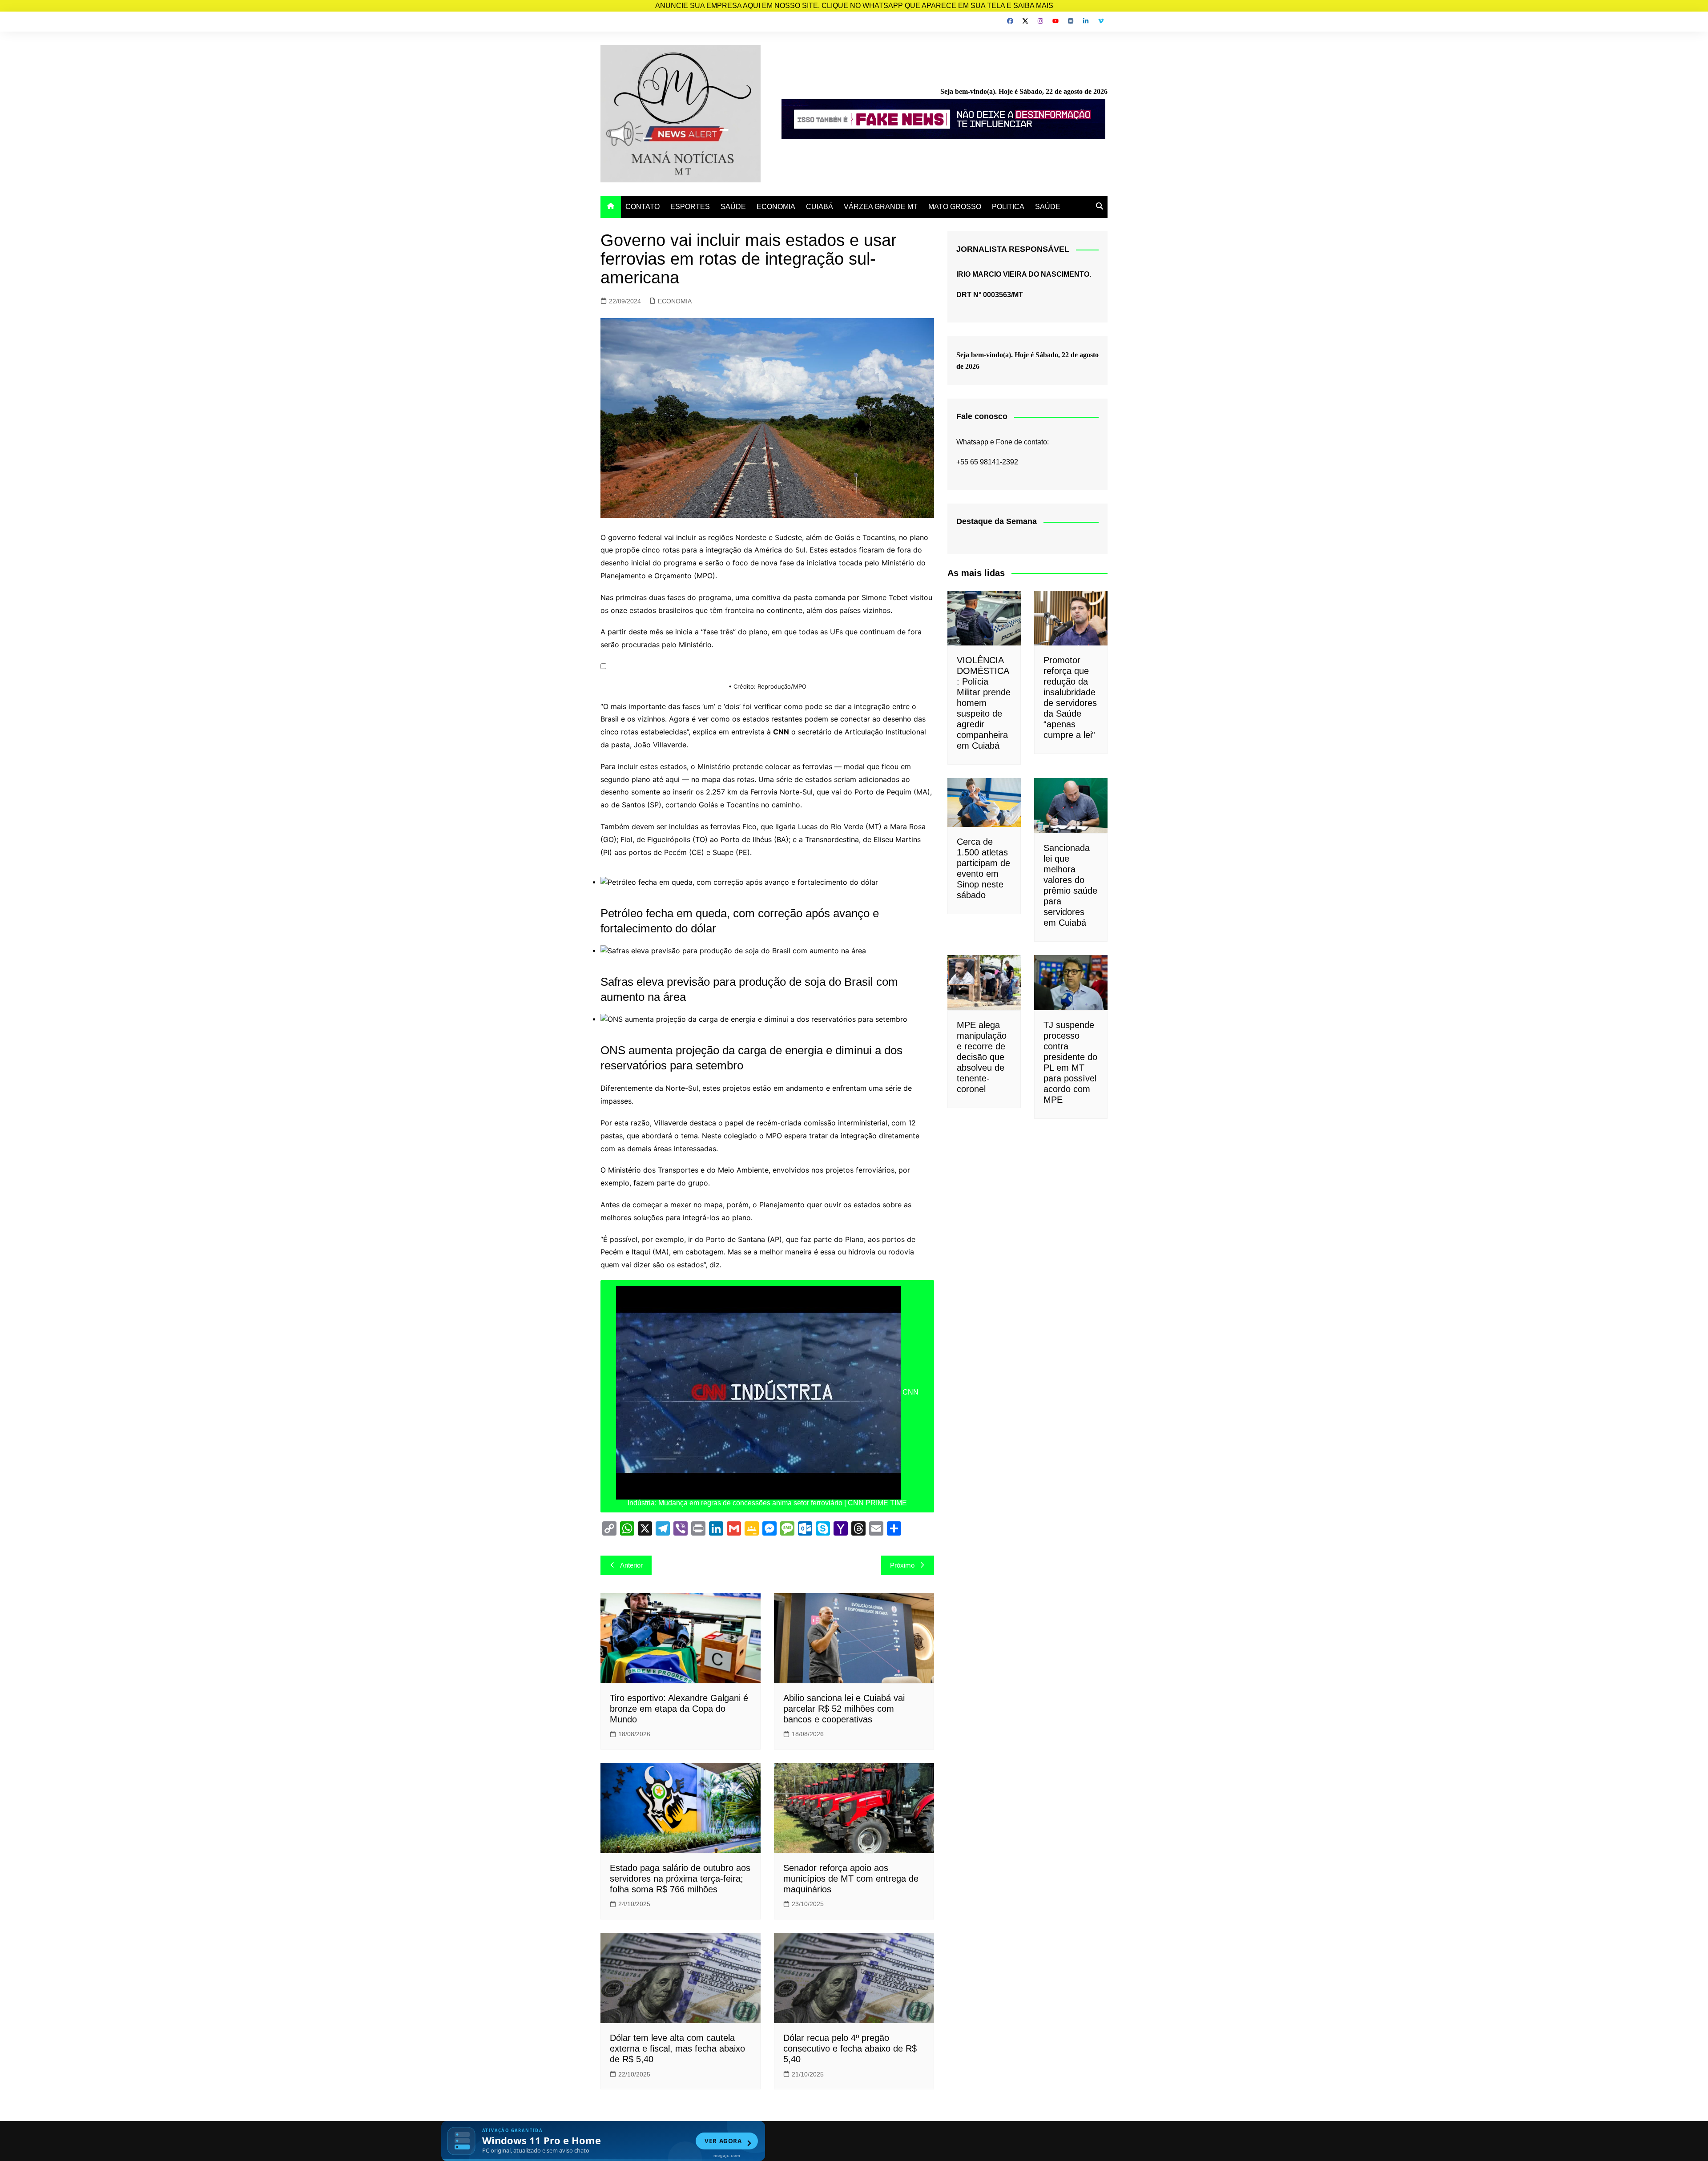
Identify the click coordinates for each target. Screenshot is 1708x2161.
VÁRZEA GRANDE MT (881, 207)
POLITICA (1008, 207)
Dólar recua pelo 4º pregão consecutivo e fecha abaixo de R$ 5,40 (850, 2048)
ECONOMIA (776, 207)
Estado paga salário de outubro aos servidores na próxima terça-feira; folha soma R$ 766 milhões (680, 1879)
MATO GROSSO (955, 207)
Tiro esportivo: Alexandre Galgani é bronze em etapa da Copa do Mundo (679, 1709)
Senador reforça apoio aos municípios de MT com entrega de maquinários (851, 1879)
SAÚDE (733, 207)
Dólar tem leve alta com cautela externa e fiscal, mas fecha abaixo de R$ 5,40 (677, 2048)
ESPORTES (690, 207)
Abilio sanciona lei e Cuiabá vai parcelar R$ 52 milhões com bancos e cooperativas (844, 1709)
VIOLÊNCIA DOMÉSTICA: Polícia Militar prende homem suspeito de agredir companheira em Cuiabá (984, 703)
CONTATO (643, 207)
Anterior (631, 1565)
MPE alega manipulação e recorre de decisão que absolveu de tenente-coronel (982, 1057)
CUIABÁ (820, 207)
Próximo (902, 1565)
